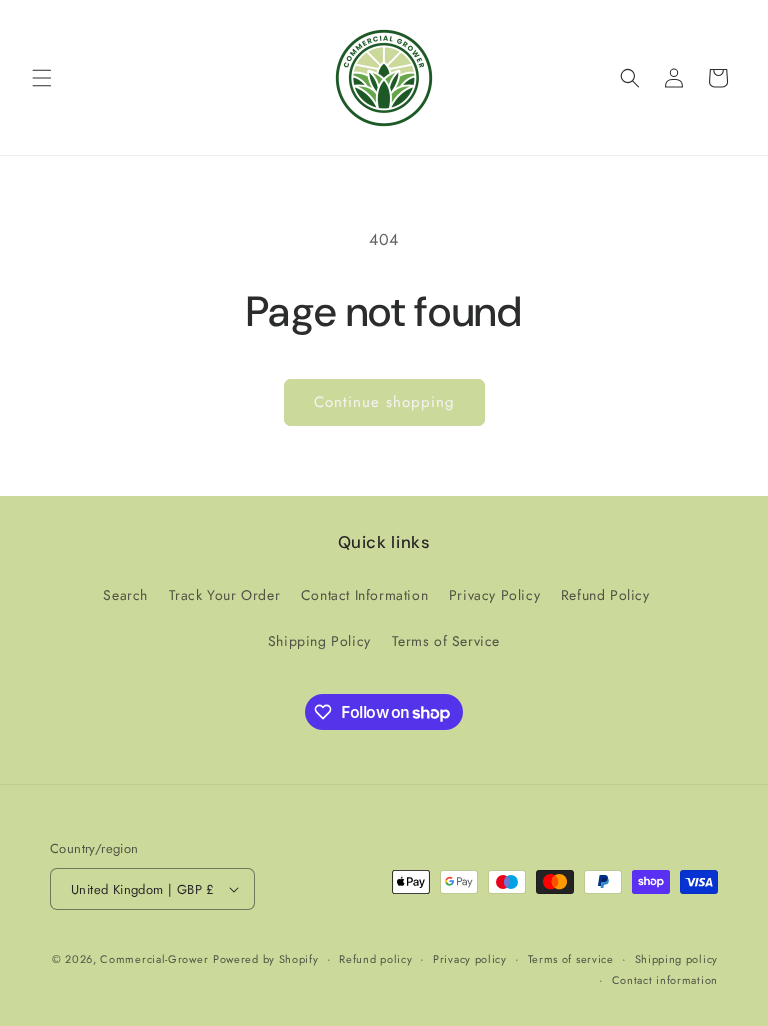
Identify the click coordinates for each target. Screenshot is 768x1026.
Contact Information (364, 595)
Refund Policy (605, 595)
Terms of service (571, 959)
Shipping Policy (319, 641)
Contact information (665, 980)
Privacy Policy (494, 595)
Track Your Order (225, 595)
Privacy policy (470, 959)
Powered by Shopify (266, 959)
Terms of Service (446, 641)
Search (125, 595)
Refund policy (375, 959)
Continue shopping (384, 402)
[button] (42, 78)
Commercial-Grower (154, 959)
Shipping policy (677, 959)
